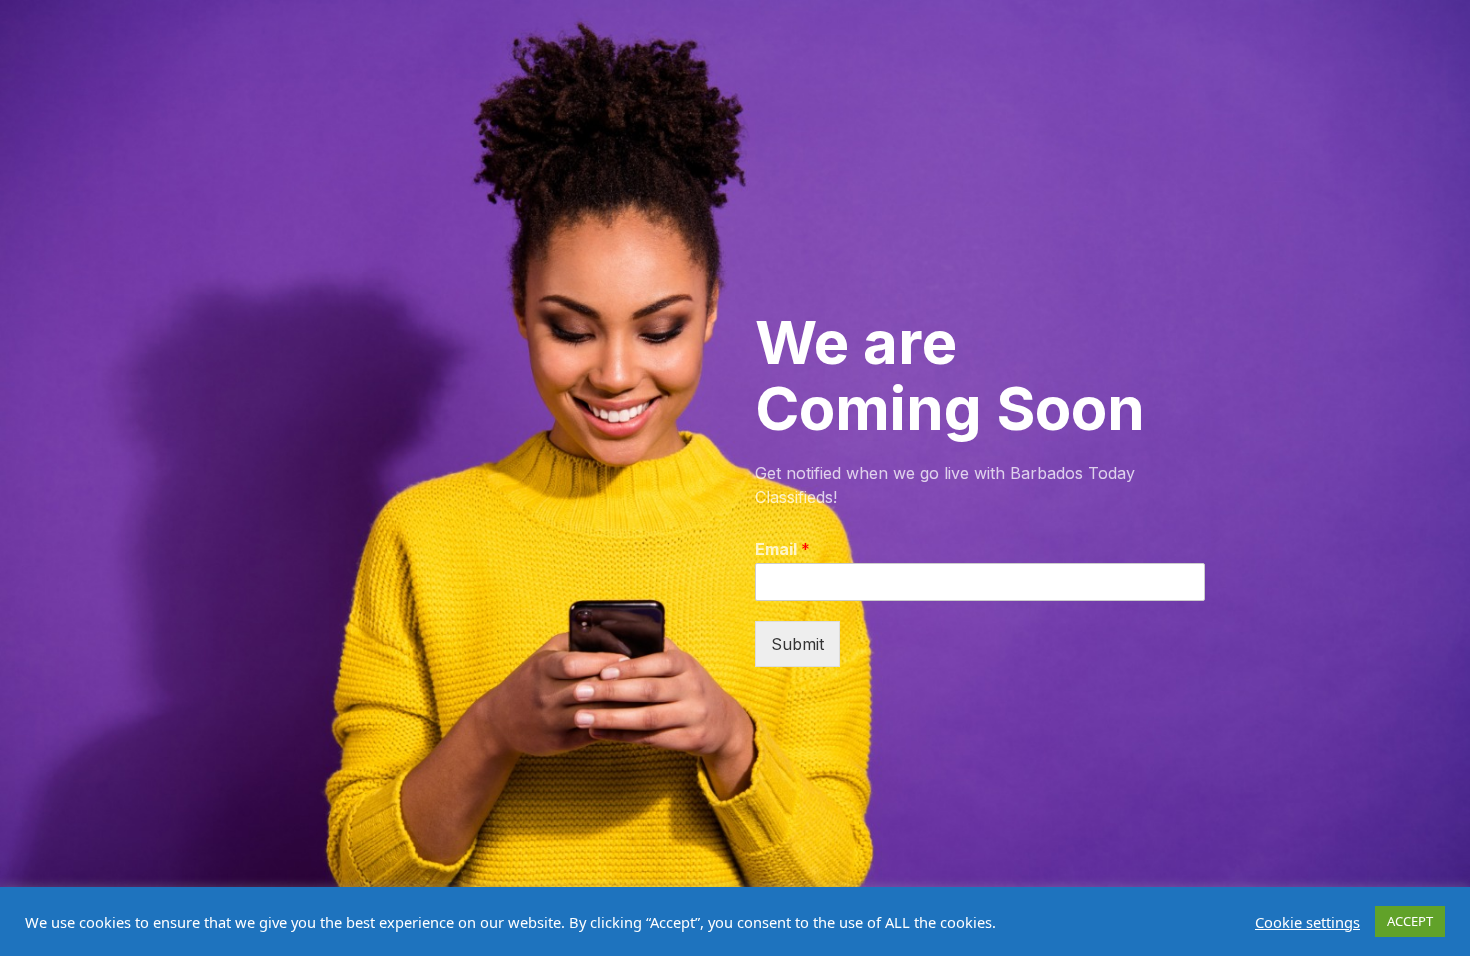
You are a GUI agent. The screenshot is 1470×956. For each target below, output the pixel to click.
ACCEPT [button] (1410, 921)
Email (782, 549)
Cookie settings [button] (1307, 922)
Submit (797, 644)
